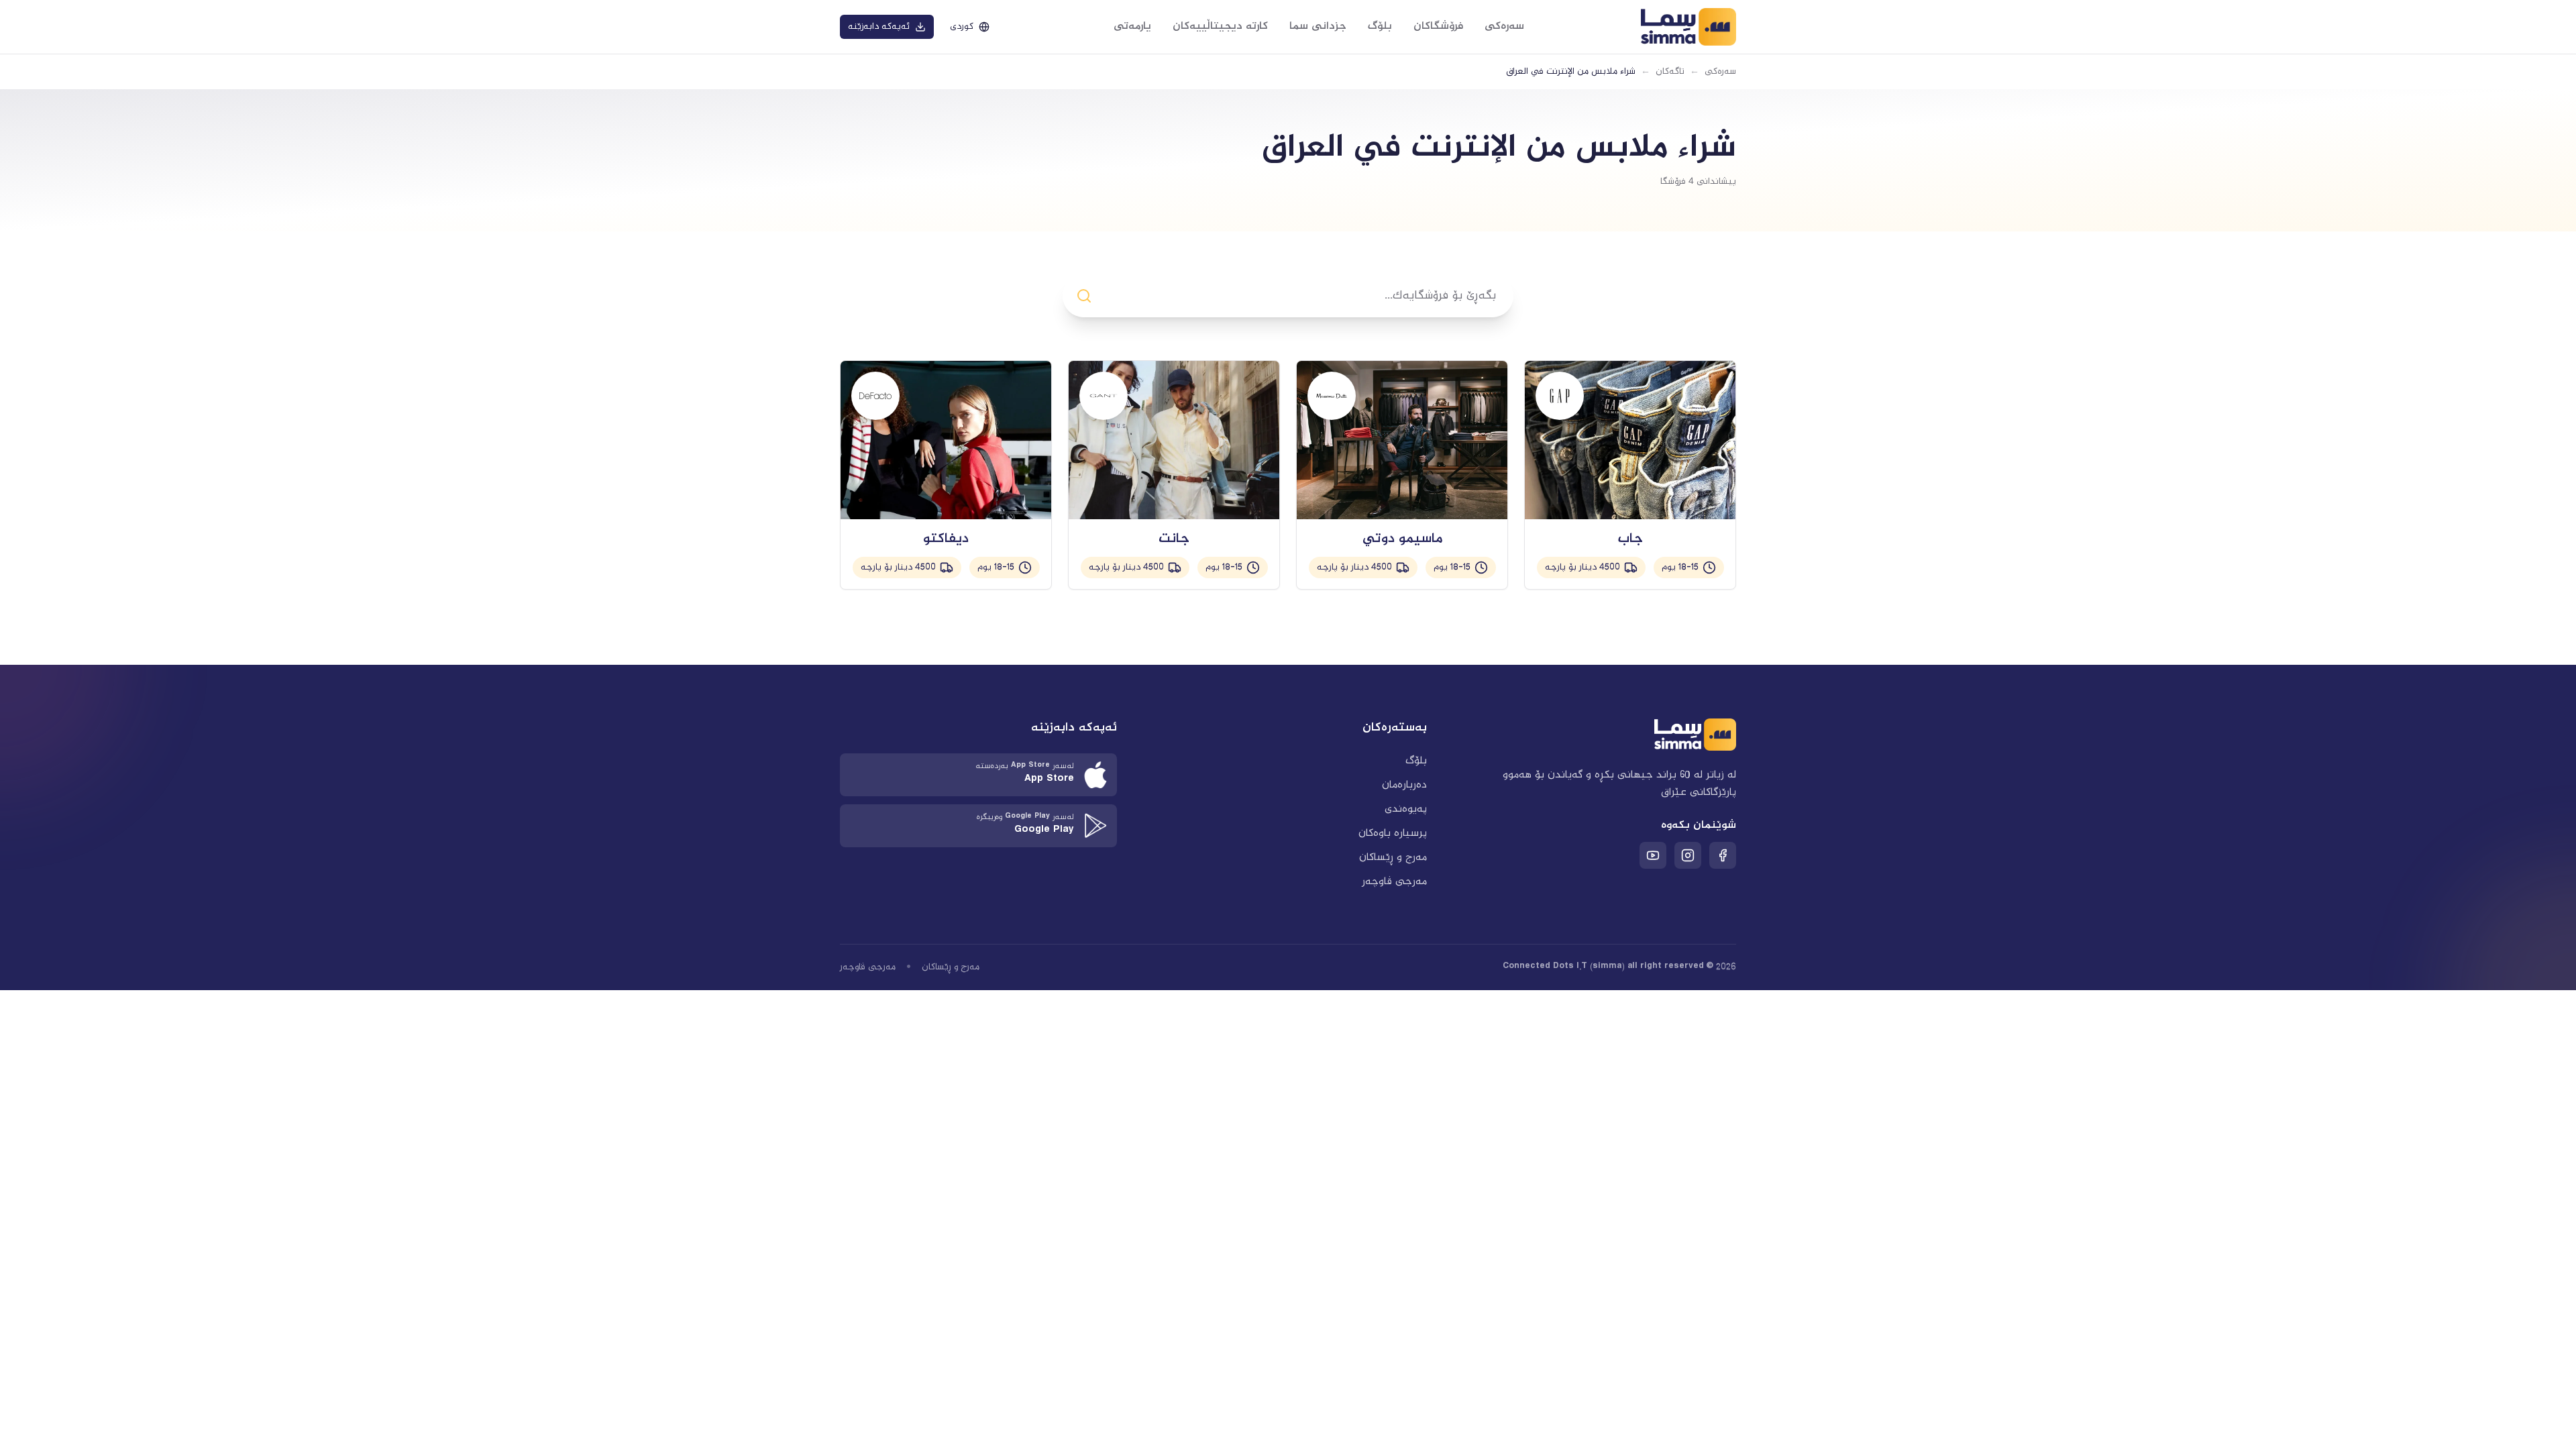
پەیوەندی (1406, 809)
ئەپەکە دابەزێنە (879, 27)
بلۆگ (1380, 26)
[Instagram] (1688, 855)
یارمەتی (1132, 26)
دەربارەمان (1404, 785)
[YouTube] (1653, 855)
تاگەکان (1670, 72)
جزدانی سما (1318, 26)
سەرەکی (1504, 26)
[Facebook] (1723, 855)
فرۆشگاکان (1438, 26)
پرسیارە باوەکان (1393, 834)
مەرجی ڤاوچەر (1394, 882)
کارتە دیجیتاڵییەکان (1220, 26)
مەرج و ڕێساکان (1393, 858)
